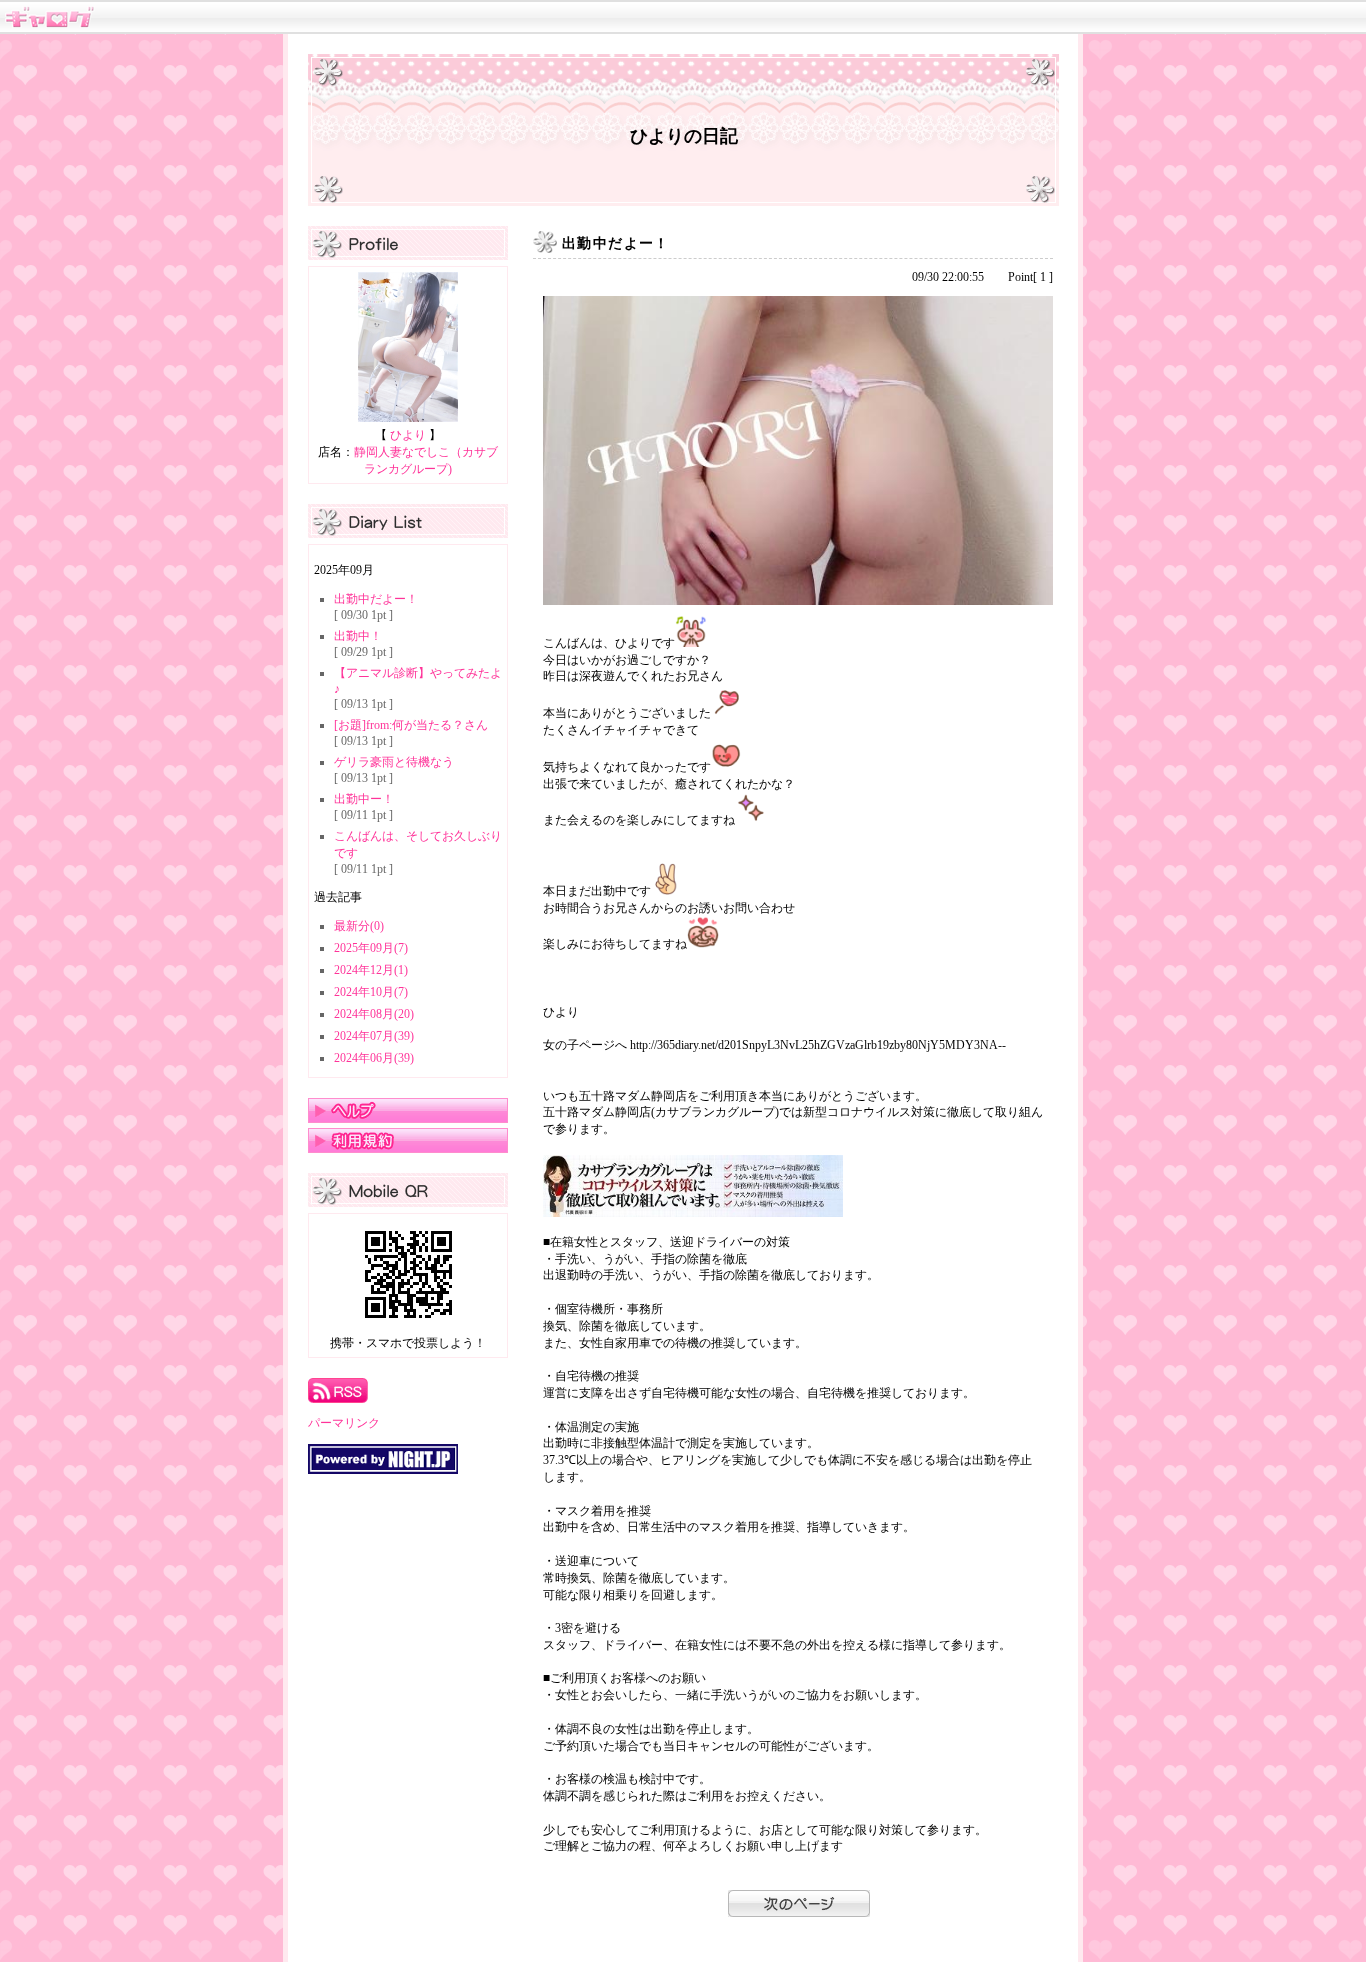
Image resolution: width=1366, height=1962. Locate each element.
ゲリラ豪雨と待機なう (394, 762)
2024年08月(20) (374, 1014)
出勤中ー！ (364, 799)
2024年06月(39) (374, 1058)
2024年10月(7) (371, 992)
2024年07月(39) (374, 1036)
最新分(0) (359, 926)
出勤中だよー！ (376, 599)
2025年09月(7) (371, 948)
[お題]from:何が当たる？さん (411, 725)
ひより (408, 435)
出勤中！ (358, 636)
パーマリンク (344, 1423)
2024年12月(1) (371, 970)
